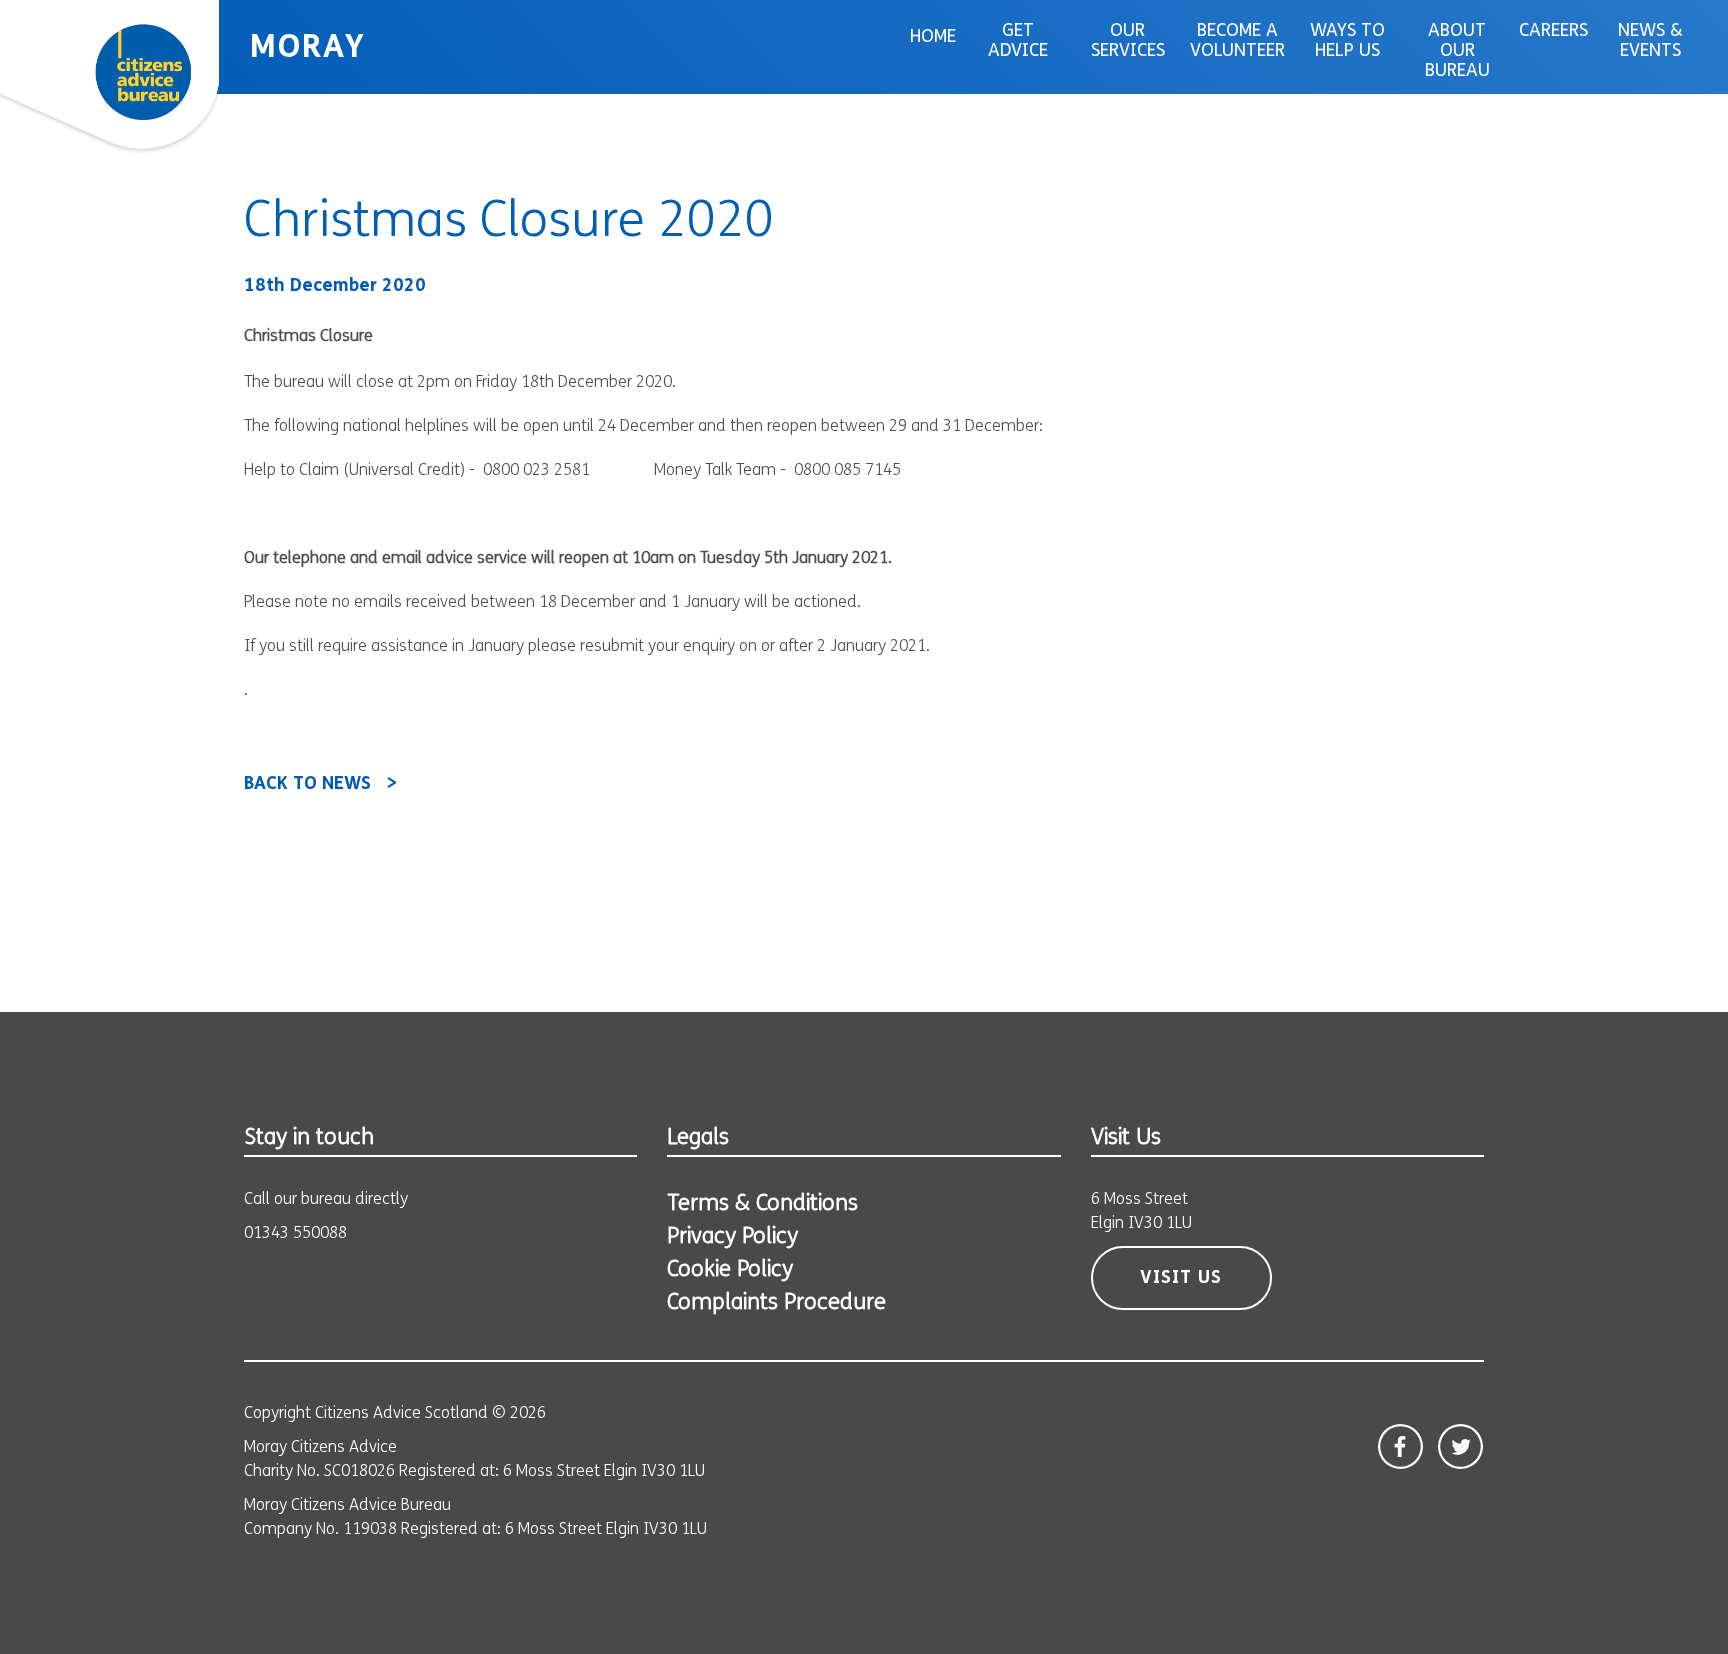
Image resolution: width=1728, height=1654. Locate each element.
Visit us (1181, 1279)
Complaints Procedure (776, 1303)
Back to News (307, 785)
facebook (1400, 1446)
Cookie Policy (730, 1270)
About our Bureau (1457, 52)
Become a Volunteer (1237, 42)
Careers (1553, 32)
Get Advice (1018, 42)
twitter (1460, 1446)
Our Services (1128, 42)
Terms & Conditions (762, 1204)
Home (933, 38)
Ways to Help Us (1347, 42)
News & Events (1650, 42)
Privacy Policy (732, 1237)
